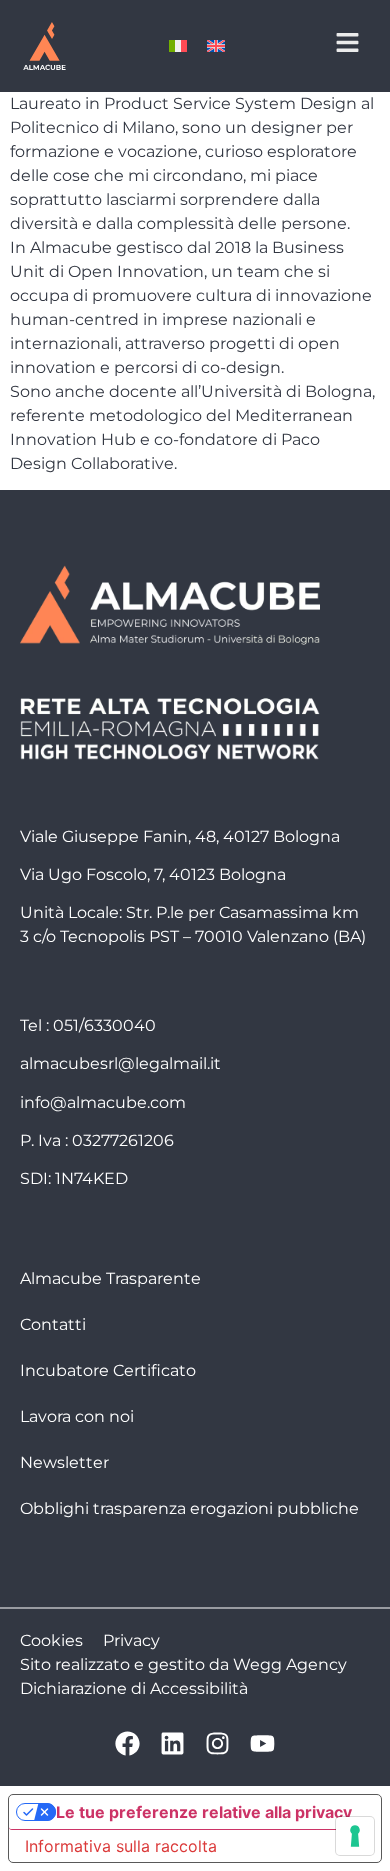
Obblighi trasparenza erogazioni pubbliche (189, 1508)
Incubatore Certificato (108, 1370)
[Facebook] (127, 1743)
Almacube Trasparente (110, 1278)
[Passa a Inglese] (216, 46)
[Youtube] (262, 1743)
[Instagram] (217, 1743)
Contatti (53, 1324)
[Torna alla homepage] (44, 46)
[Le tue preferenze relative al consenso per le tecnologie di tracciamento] (355, 1836)
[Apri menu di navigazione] (347, 42)
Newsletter (64, 1462)
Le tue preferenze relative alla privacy (204, 1812)
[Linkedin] (172, 1743)
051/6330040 (104, 1025)
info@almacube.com (103, 1102)
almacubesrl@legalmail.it (120, 1063)
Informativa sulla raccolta (121, 1846)
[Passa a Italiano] (178, 46)
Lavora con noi (77, 1416)
